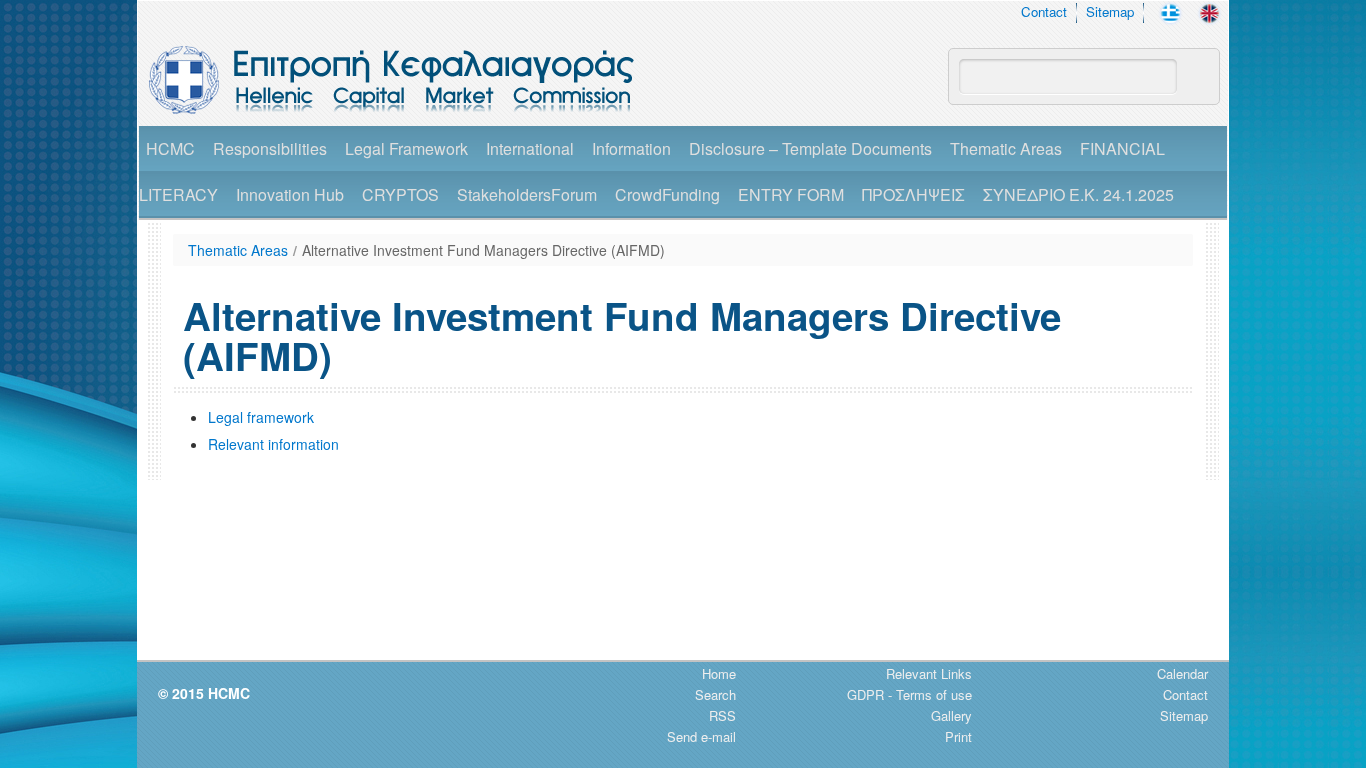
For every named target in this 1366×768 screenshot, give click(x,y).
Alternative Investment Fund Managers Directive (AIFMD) (483, 250)
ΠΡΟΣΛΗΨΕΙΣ (913, 194)
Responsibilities (270, 148)
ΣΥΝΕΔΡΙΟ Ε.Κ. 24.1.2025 (1078, 194)
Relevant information (273, 444)
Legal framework (261, 417)
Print (958, 736)
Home (719, 673)
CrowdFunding (667, 194)
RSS (722, 715)
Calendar (1182, 673)
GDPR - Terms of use (909, 694)
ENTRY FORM (791, 194)
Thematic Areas (1006, 148)
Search (715, 694)
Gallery (951, 715)
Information (631, 148)
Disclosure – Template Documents (810, 148)
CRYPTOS (400, 194)
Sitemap (1110, 11)
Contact (1044, 11)
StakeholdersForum (527, 194)
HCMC (170, 148)
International (530, 148)
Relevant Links (929, 673)
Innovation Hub (290, 194)
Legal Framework (406, 148)
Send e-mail (701, 736)
